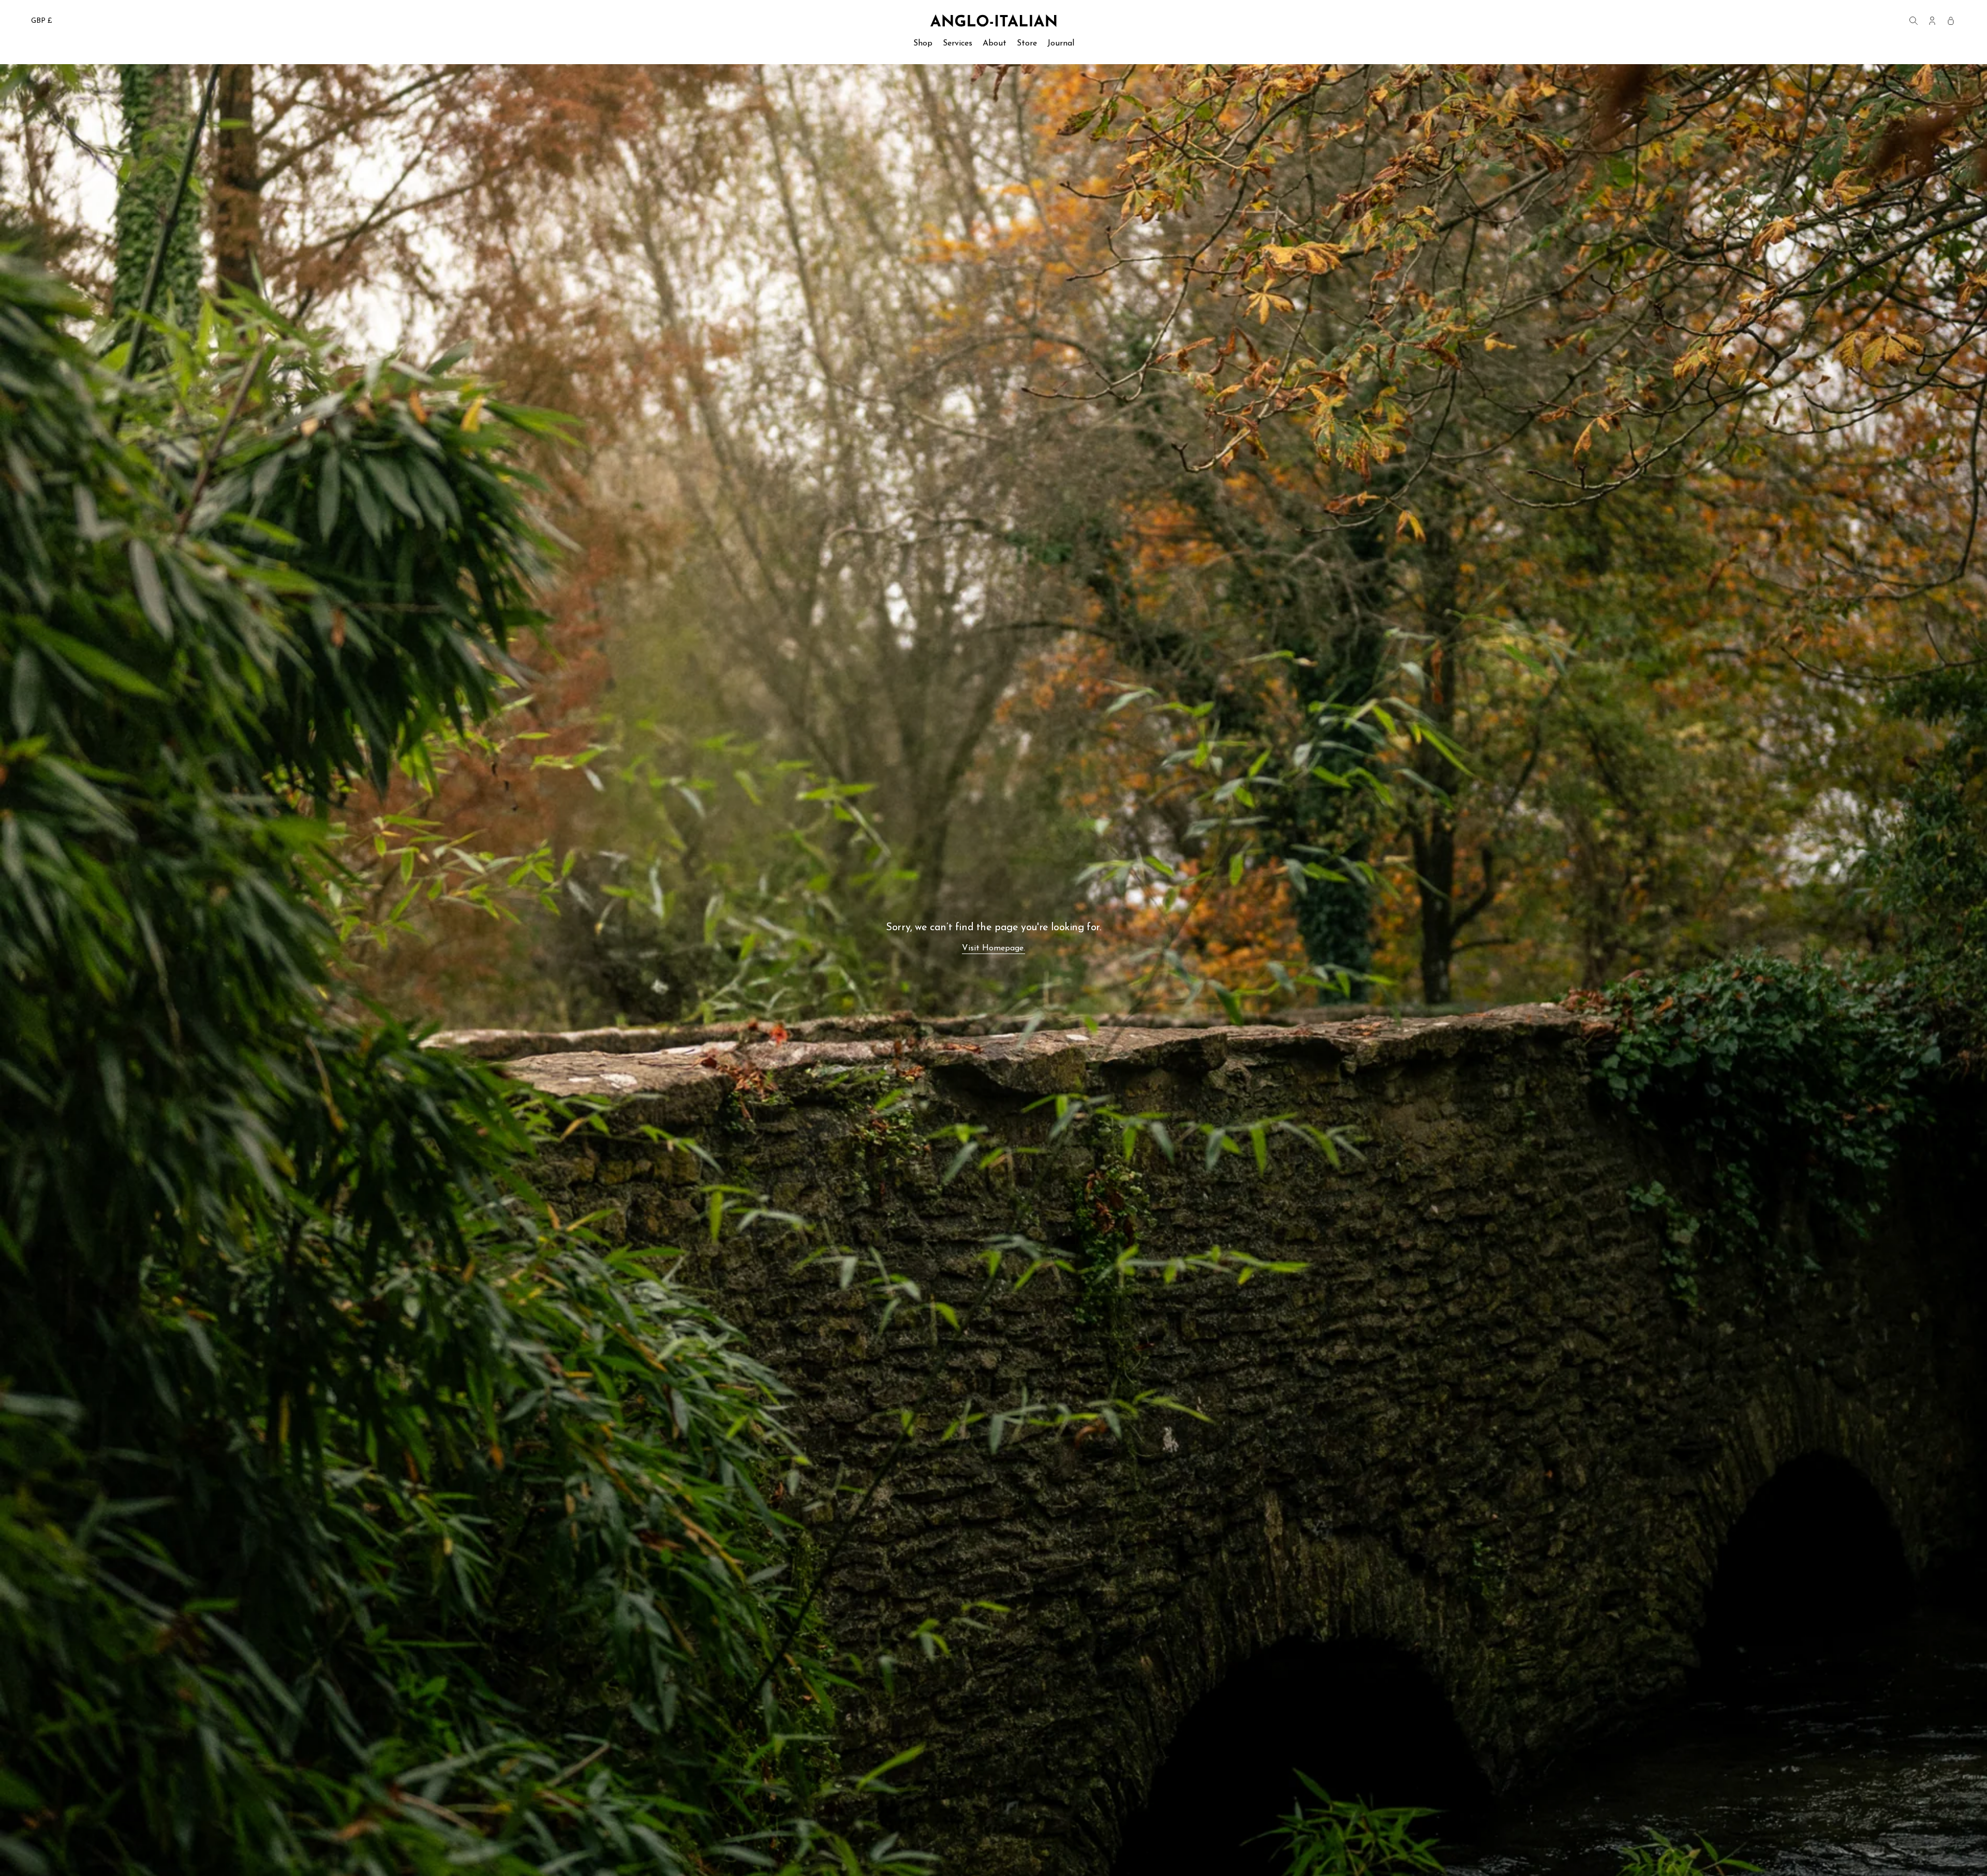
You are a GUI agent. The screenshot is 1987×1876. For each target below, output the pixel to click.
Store (1027, 43)
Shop (923, 43)
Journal (1061, 43)
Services (958, 43)
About (995, 43)
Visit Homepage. (993, 948)
